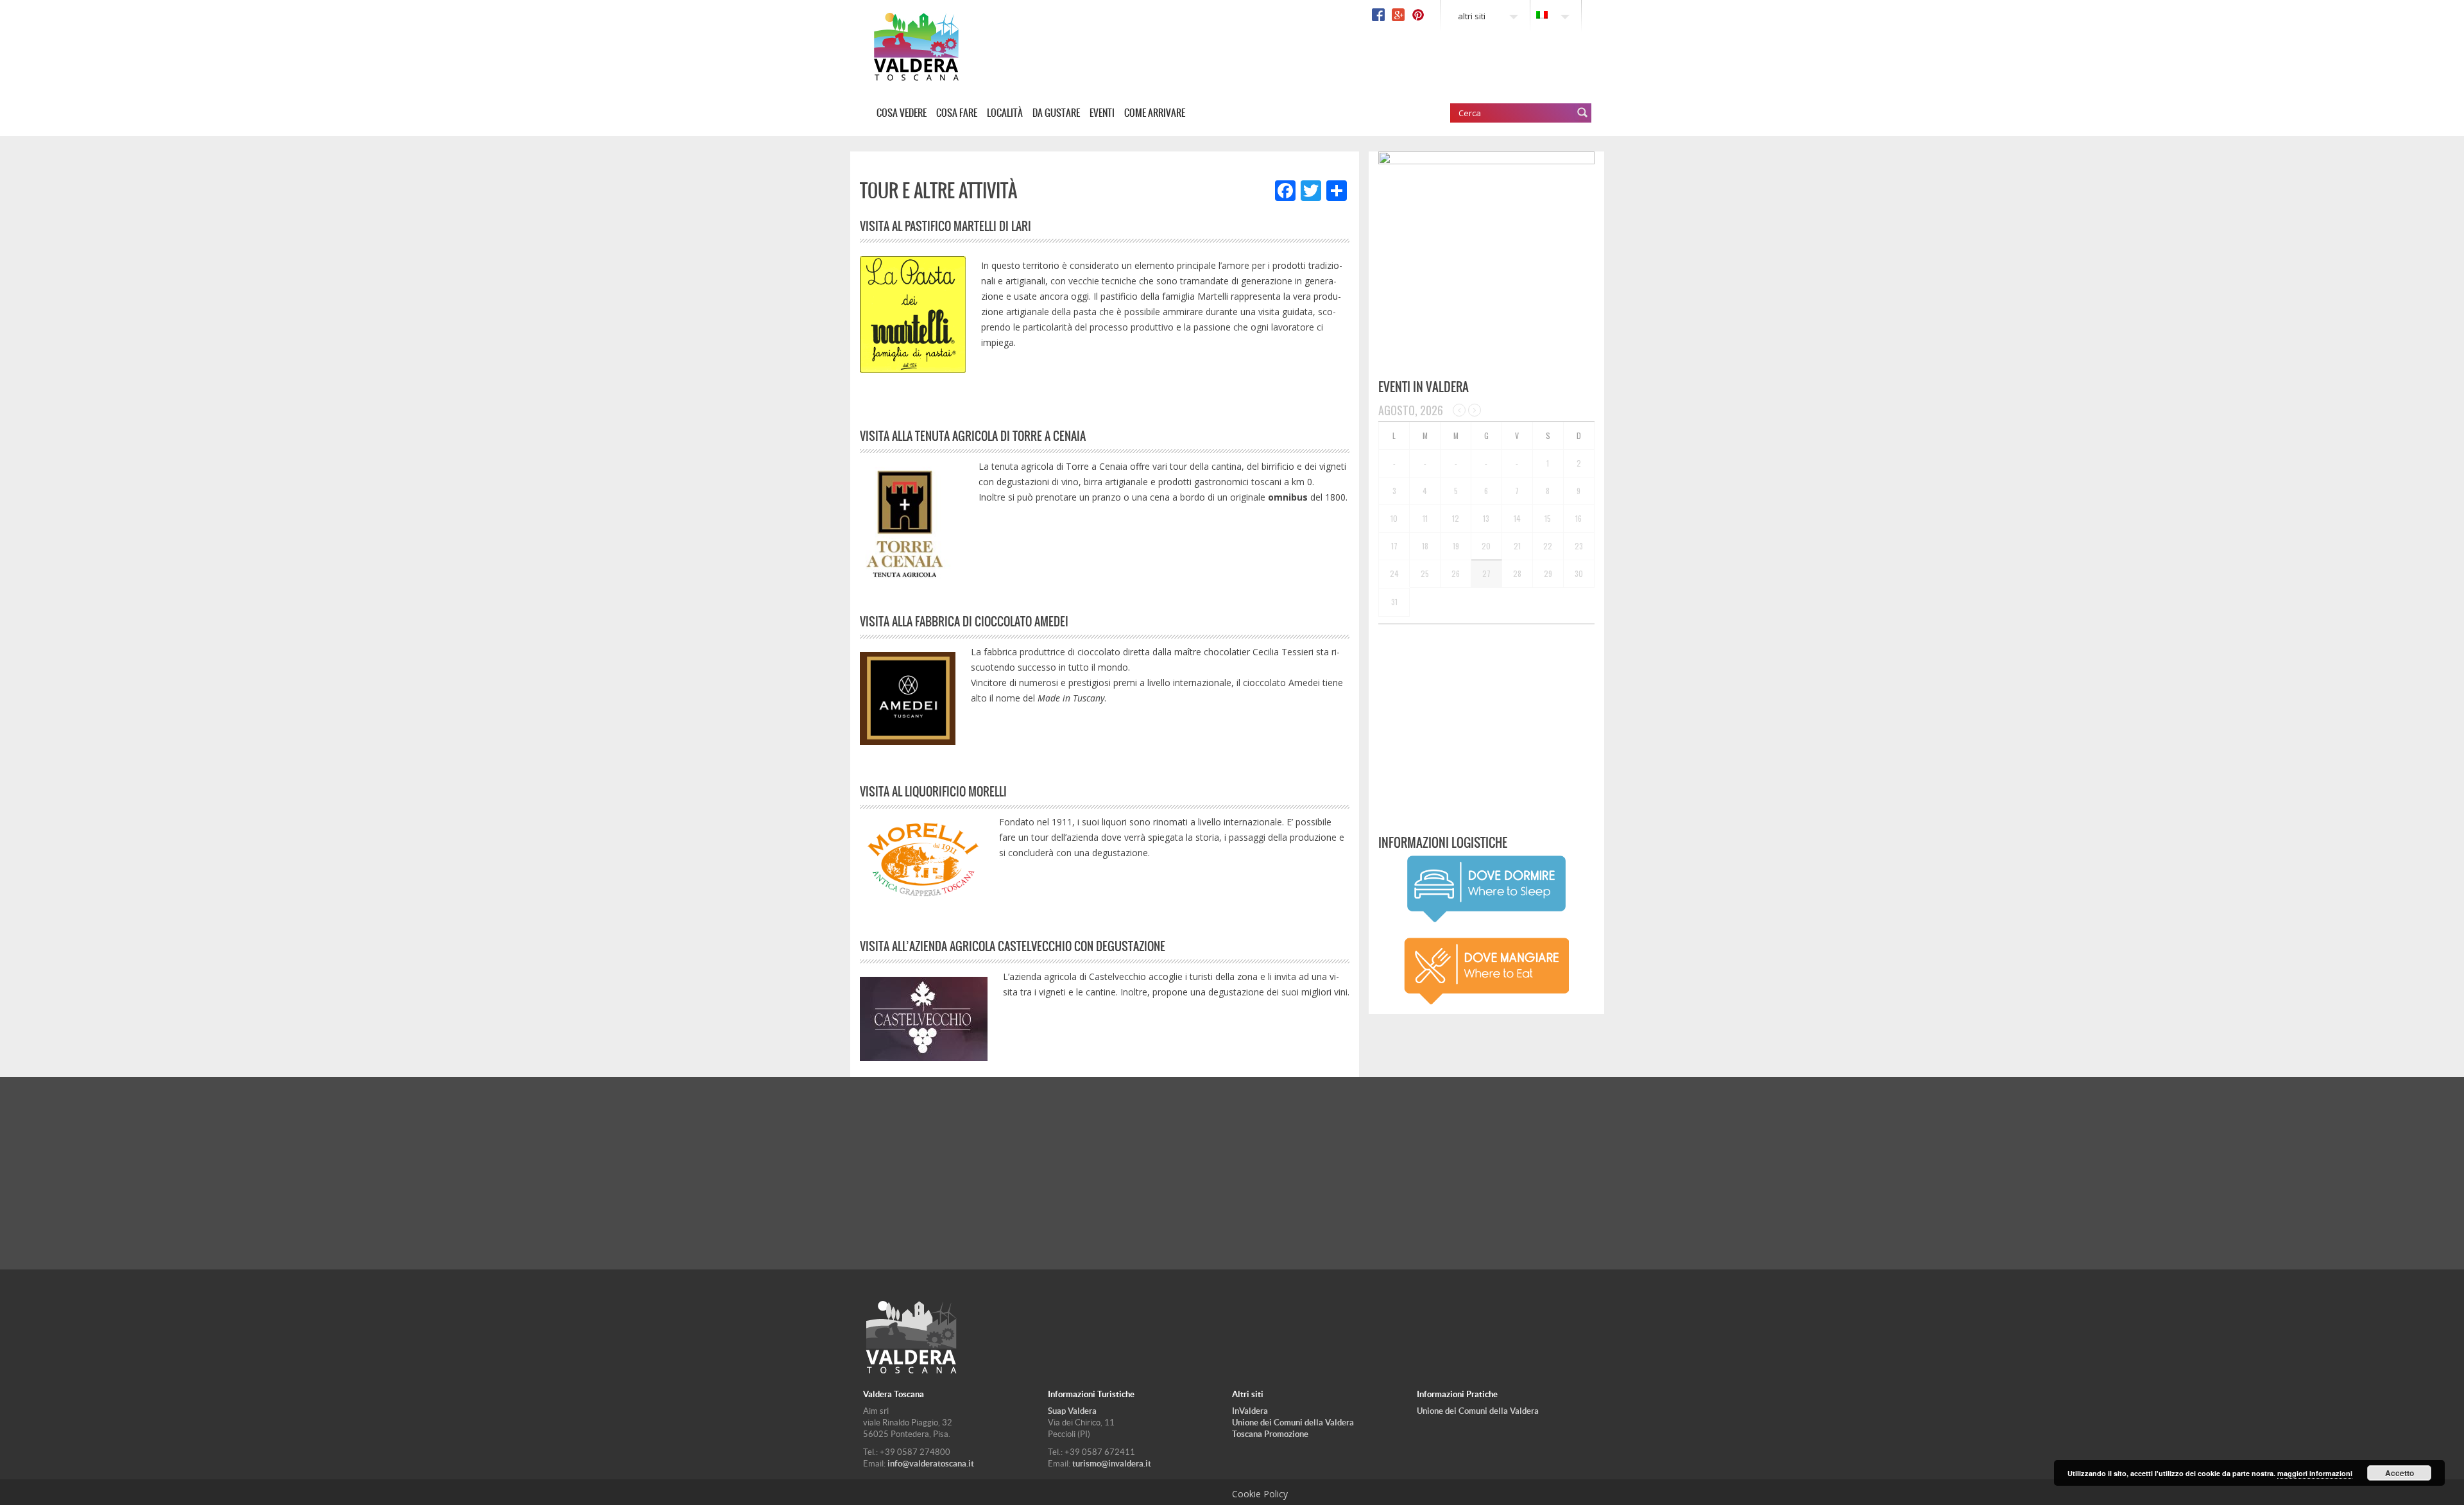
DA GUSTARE (1056, 113)
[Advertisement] (1486, 724)
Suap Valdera (1072, 1411)
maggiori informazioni (2315, 1473)
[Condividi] (1337, 192)
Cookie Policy (1260, 1494)
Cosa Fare (957, 113)
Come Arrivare (1155, 113)
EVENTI (1102, 113)
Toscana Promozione (1270, 1434)
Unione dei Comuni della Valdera (1293, 1423)
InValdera (1250, 1411)
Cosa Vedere (902, 113)
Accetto (2400, 1473)
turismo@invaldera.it (1112, 1464)
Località (1005, 113)
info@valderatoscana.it (931, 1464)
